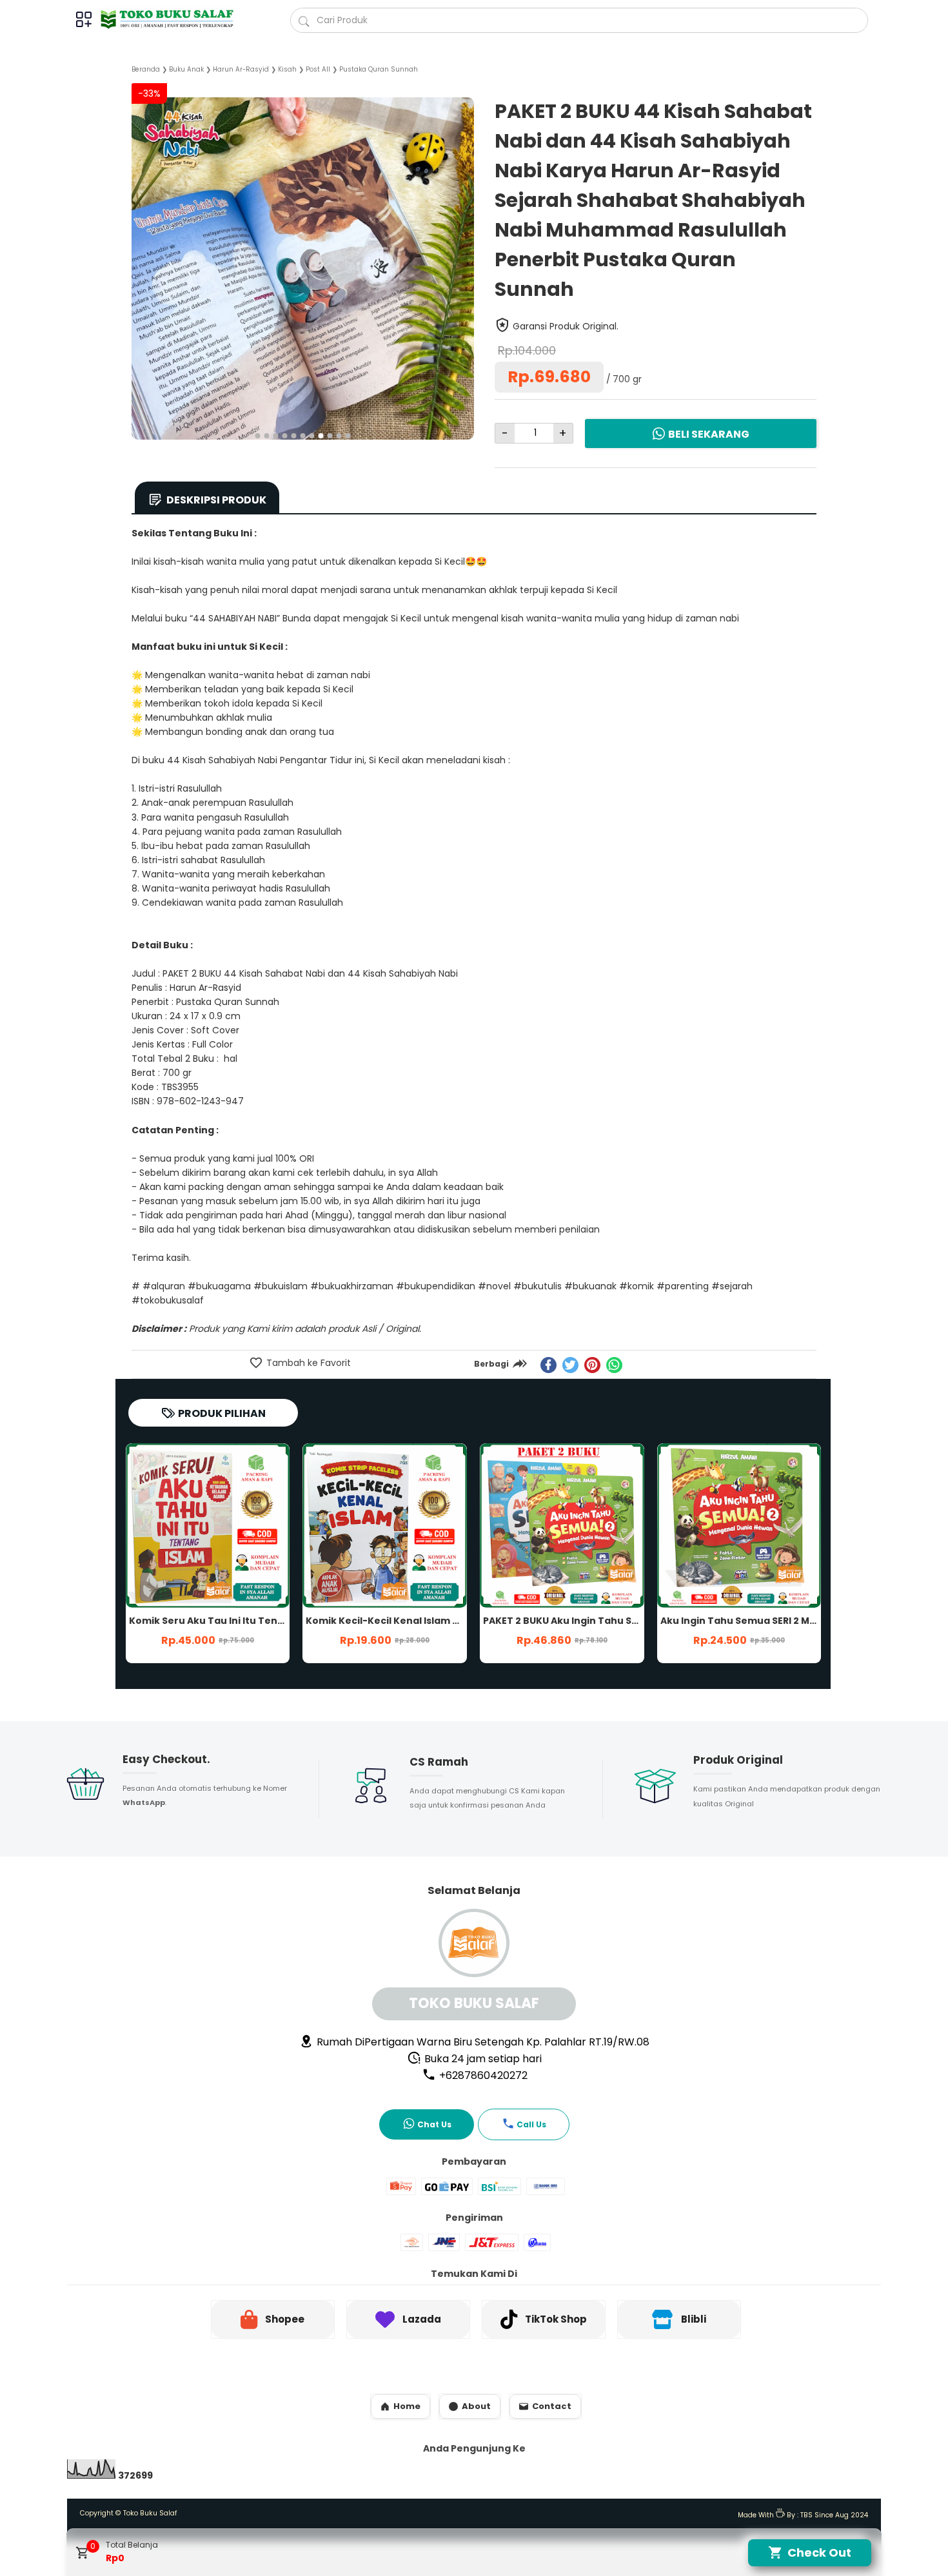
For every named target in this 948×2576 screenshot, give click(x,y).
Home (407, 2406)
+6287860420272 (482, 2075)
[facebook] (548, 1365)
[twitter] (570, 1365)
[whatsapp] (614, 1365)
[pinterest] (592, 1365)
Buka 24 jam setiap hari (482, 2059)
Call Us (531, 2124)
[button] (258, 436)
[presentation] (142, 252)
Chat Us (434, 2124)
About (476, 2406)
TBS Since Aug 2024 (834, 2515)
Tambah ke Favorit (307, 1363)
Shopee (285, 2319)
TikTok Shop (556, 2319)
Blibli (694, 2319)
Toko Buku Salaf (150, 2513)
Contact (552, 2406)
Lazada (422, 2319)
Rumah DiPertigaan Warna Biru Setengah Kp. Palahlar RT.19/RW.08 (482, 2042)
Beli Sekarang (709, 434)
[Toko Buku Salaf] (172, 19)
